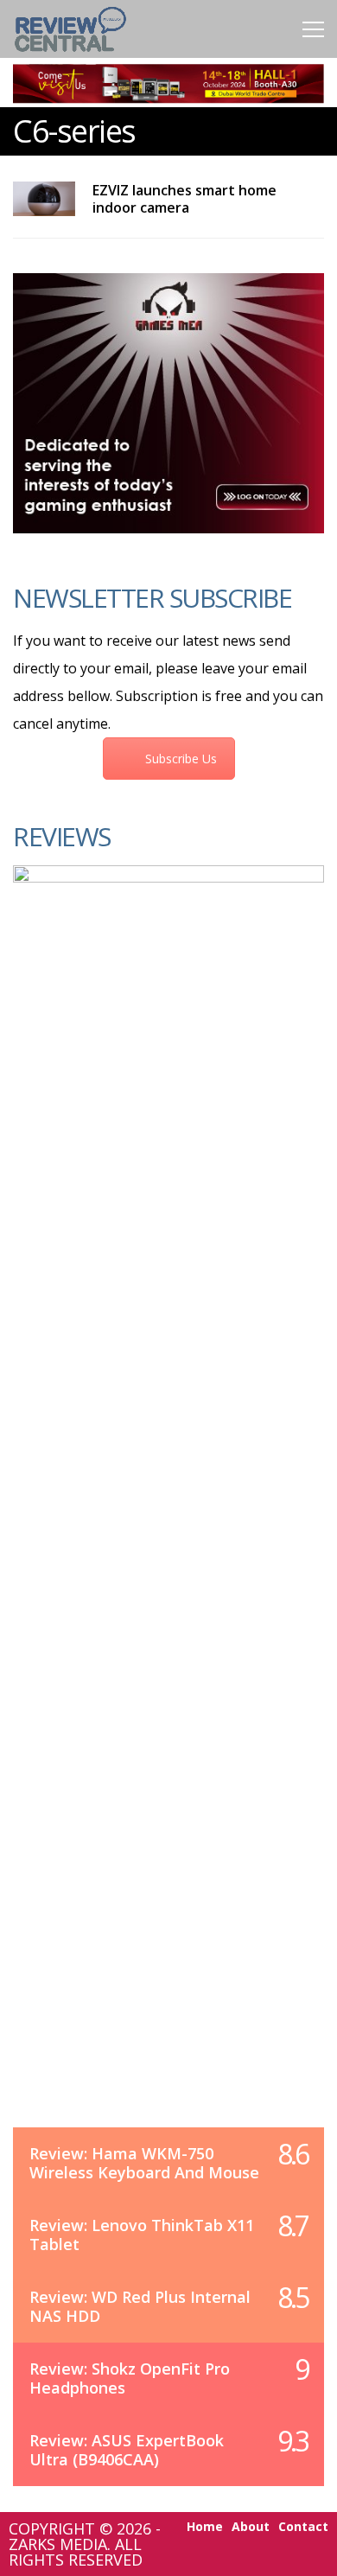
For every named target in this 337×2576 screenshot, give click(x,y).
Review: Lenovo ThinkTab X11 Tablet (142, 2235)
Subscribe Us (181, 759)
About (251, 2527)
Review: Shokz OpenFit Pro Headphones (130, 2378)
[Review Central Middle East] (70, 54)
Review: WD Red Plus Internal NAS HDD (140, 2306)
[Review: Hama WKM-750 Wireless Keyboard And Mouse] (168, 1514)
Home (205, 2527)
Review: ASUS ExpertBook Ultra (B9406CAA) (127, 2450)
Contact (303, 2527)
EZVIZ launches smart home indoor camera (184, 199)
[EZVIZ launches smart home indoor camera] (44, 199)
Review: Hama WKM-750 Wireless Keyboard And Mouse (144, 2163)
